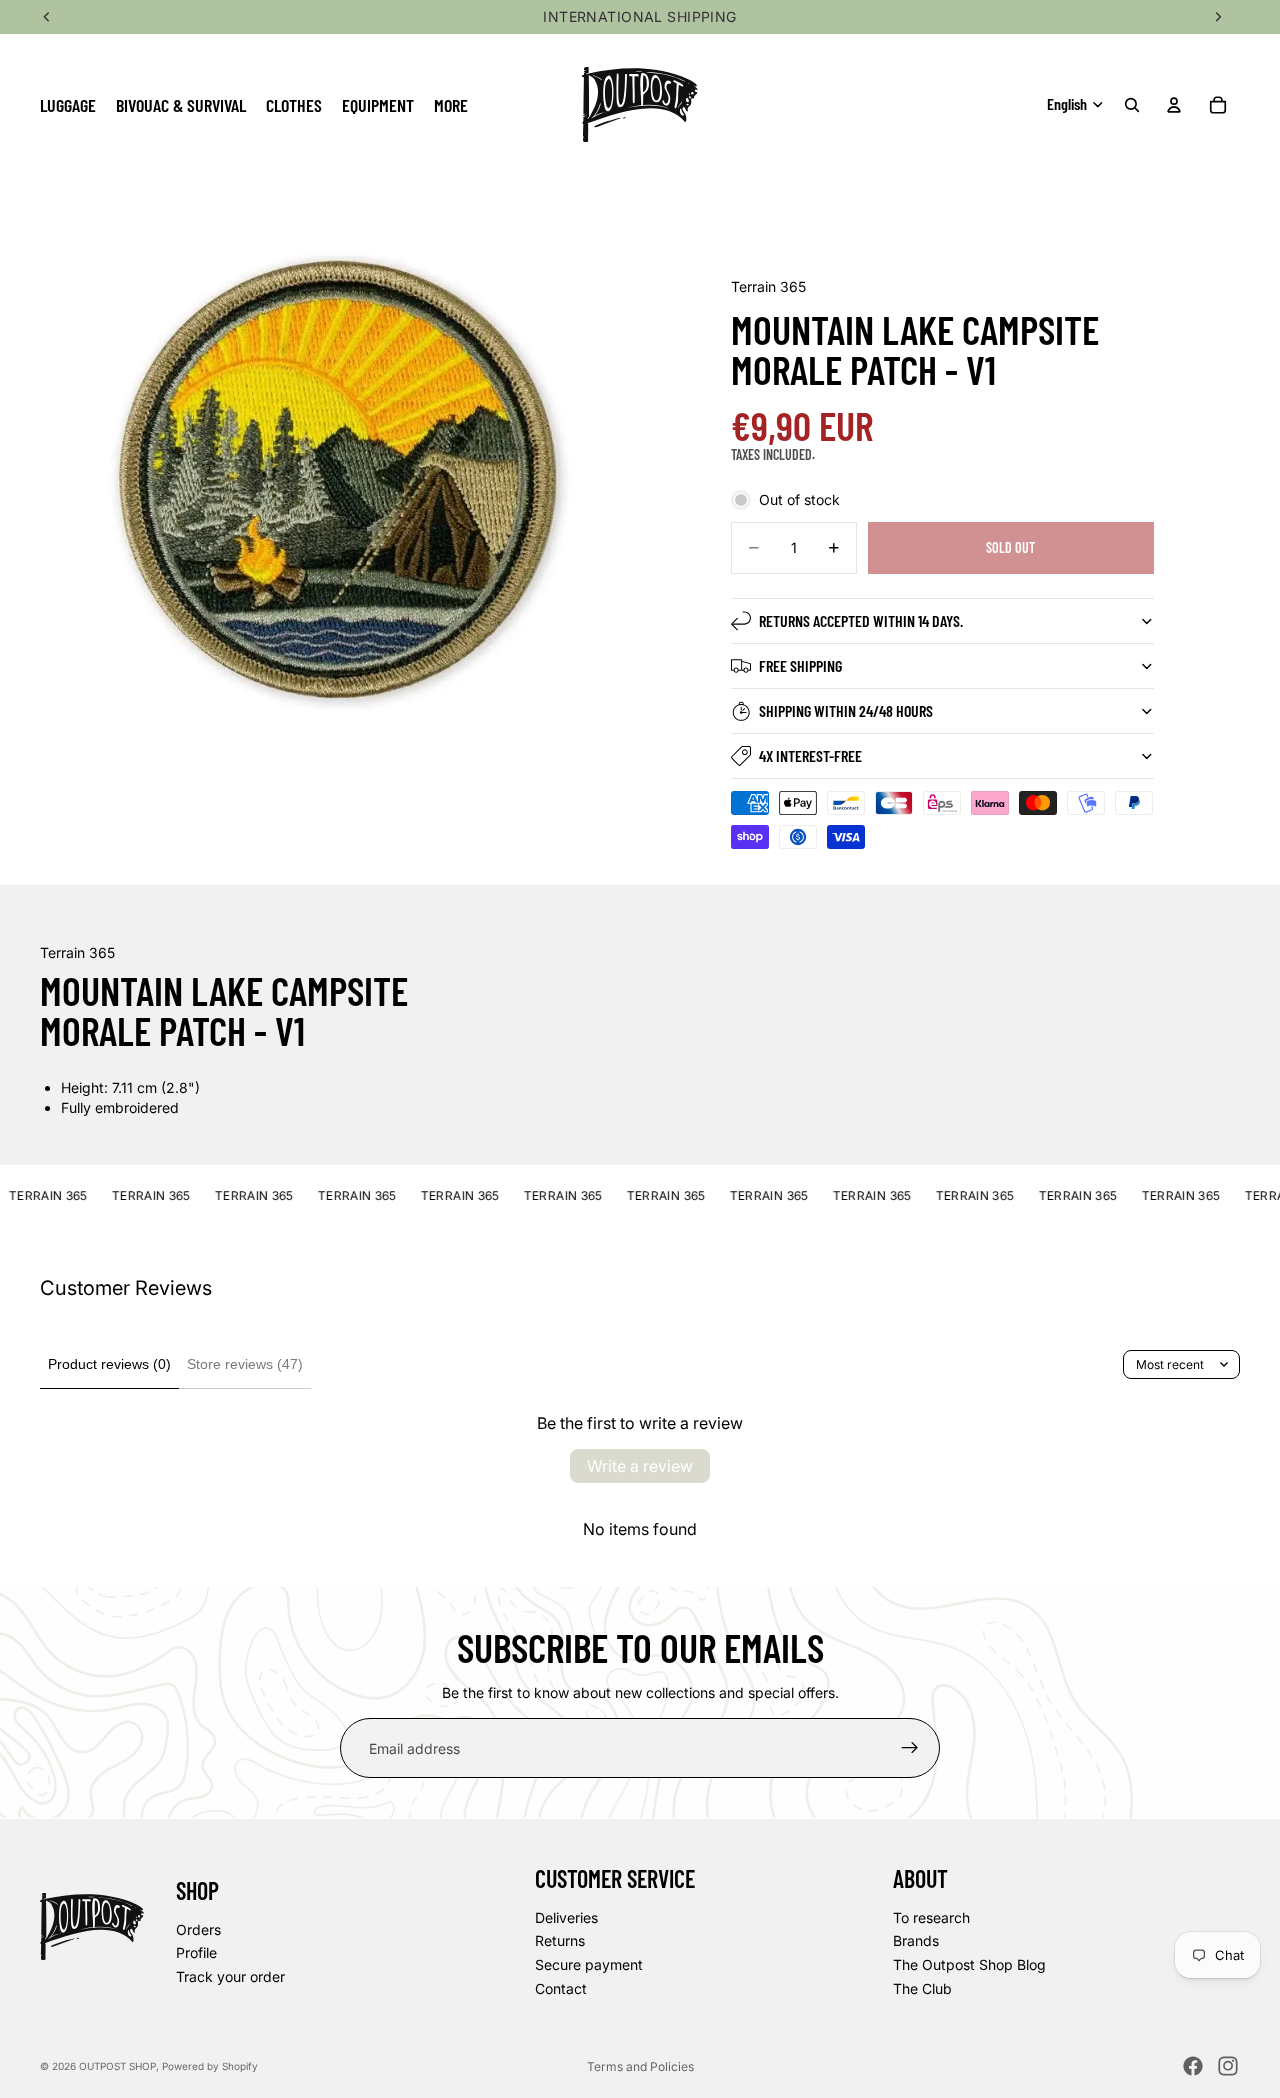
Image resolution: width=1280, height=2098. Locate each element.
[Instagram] (1228, 2066)
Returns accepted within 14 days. (861, 620)
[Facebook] (1193, 2066)
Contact (561, 1987)
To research (931, 1917)
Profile (196, 1952)
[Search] (1132, 105)
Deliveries (566, 1917)
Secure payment (589, 1964)
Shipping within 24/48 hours (846, 710)
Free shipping (800, 665)
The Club (922, 1987)
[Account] (1174, 105)
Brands (916, 1940)
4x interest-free (810, 755)
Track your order (230, 1976)
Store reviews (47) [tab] (245, 1364)
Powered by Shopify (210, 2066)
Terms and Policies (640, 2066)
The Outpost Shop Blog (969, 1964)
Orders (198, 1928)
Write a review (640, 1466)
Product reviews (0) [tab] (109, 1364)
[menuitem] (451, 104)
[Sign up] (910, 1748)
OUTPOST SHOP (117, 2066)
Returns (560, 1940)
